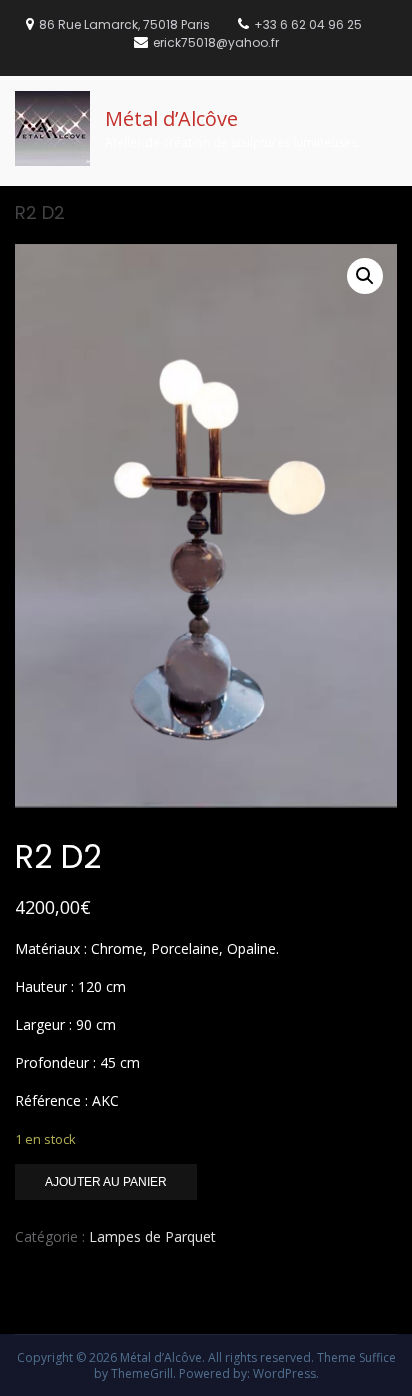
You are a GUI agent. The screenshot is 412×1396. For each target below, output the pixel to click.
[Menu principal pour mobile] (391, 102)
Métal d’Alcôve (171, 118)
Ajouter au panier (106, 1182)
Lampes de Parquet (152, 1236)
